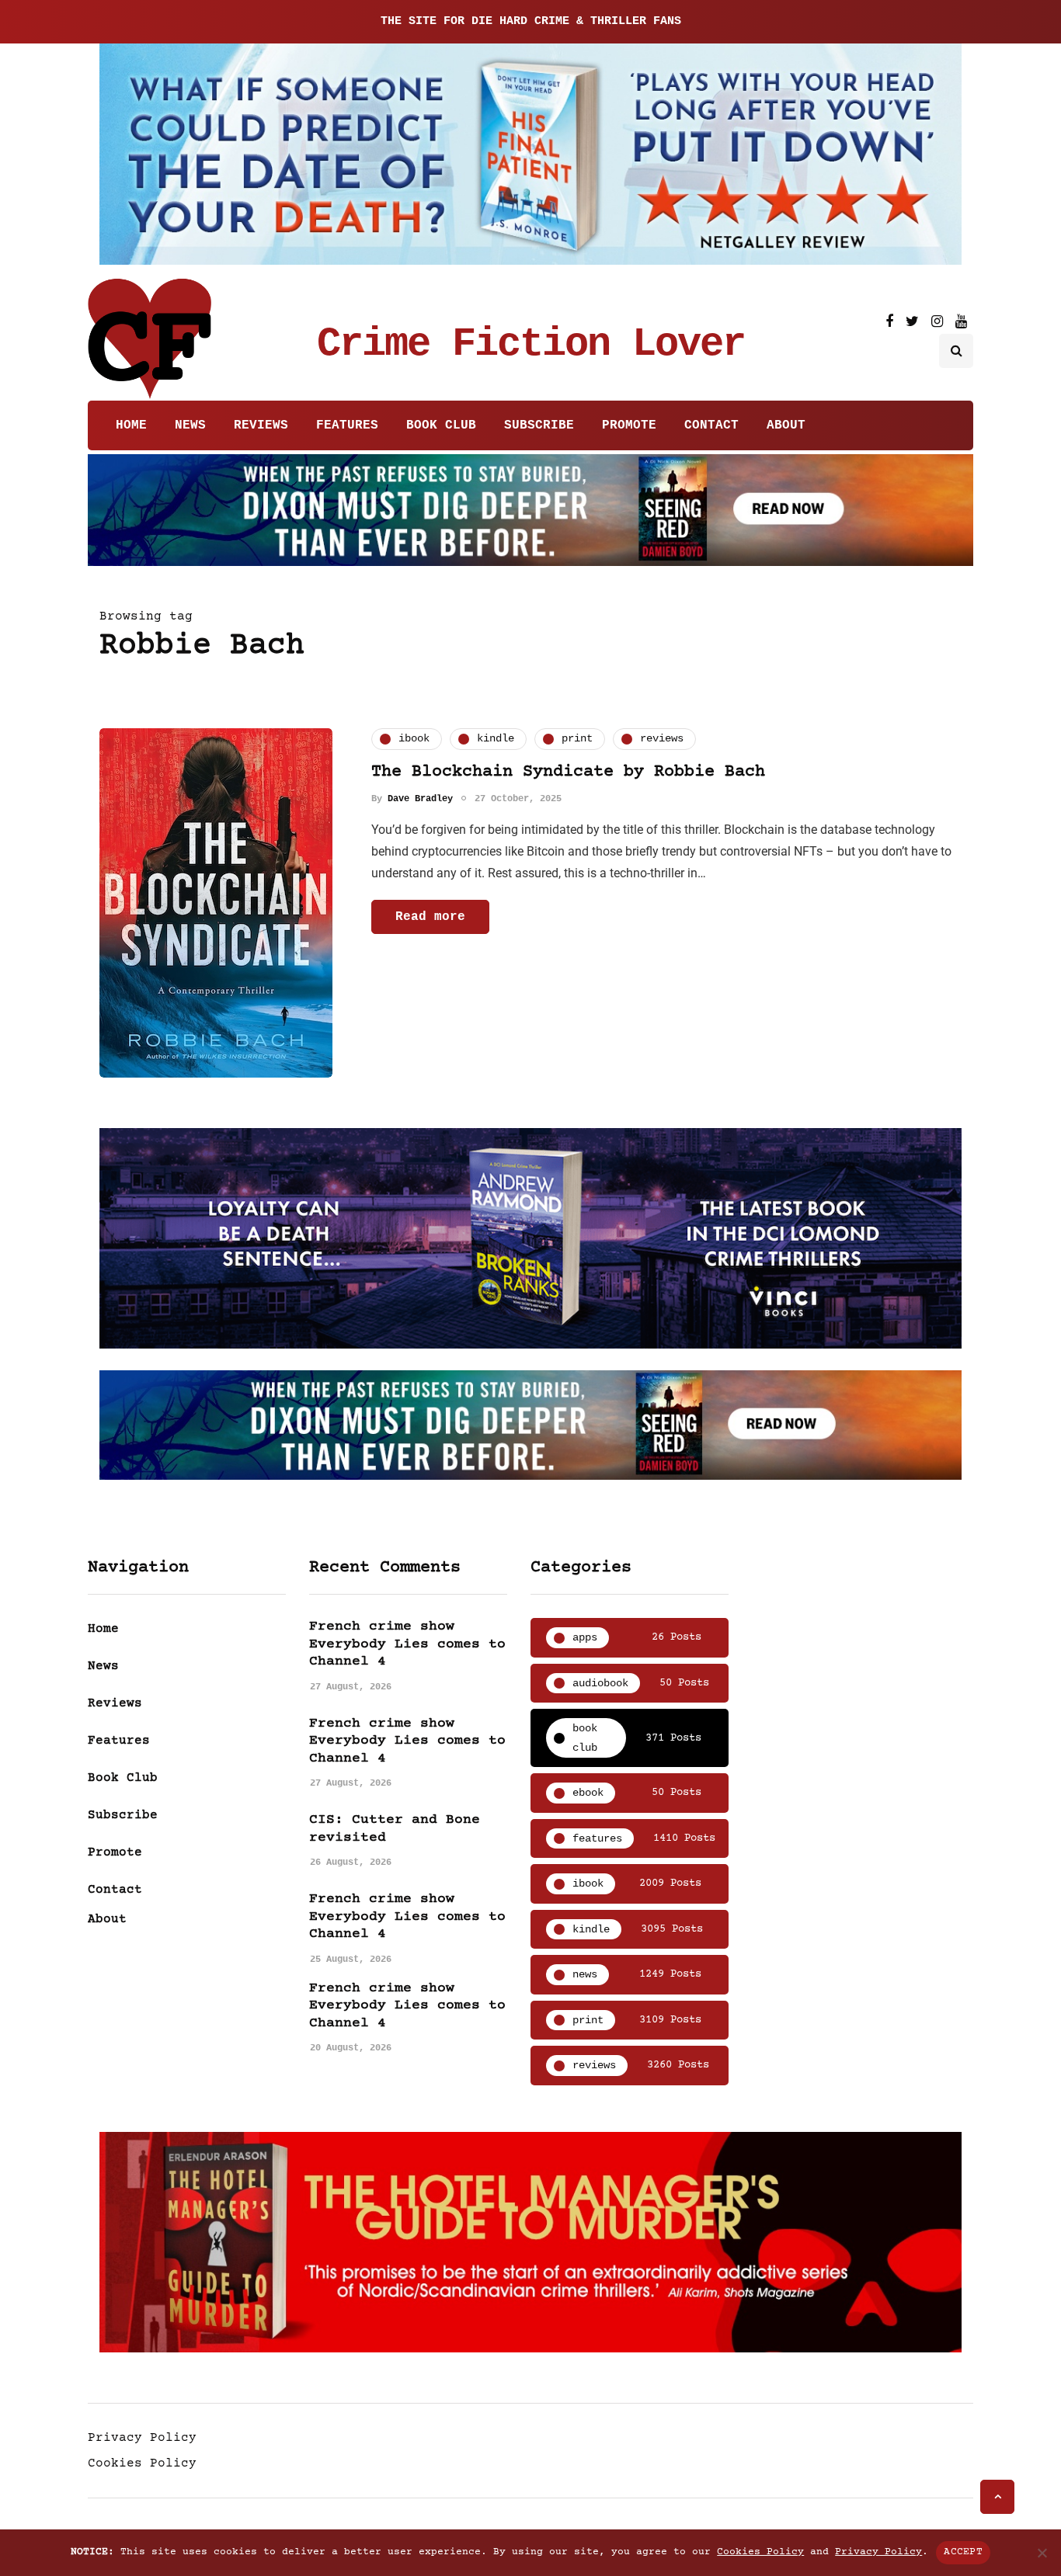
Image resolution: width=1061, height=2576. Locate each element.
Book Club (441, 425)
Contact (711, 425)
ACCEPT (963, 2552)
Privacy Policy (142, 2438)
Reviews (261, 425)
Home (131, 425)
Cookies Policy (142, 2463)
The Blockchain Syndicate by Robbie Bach (568, 772)
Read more (430, 917)
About (786, 425)
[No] (1042, 2553)
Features (347, 425)
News (190, 425)
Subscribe (539, 425)
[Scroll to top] (997, 2497)
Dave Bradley (420, 799)
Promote (629, 425)
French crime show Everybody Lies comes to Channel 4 (407, 1644)
